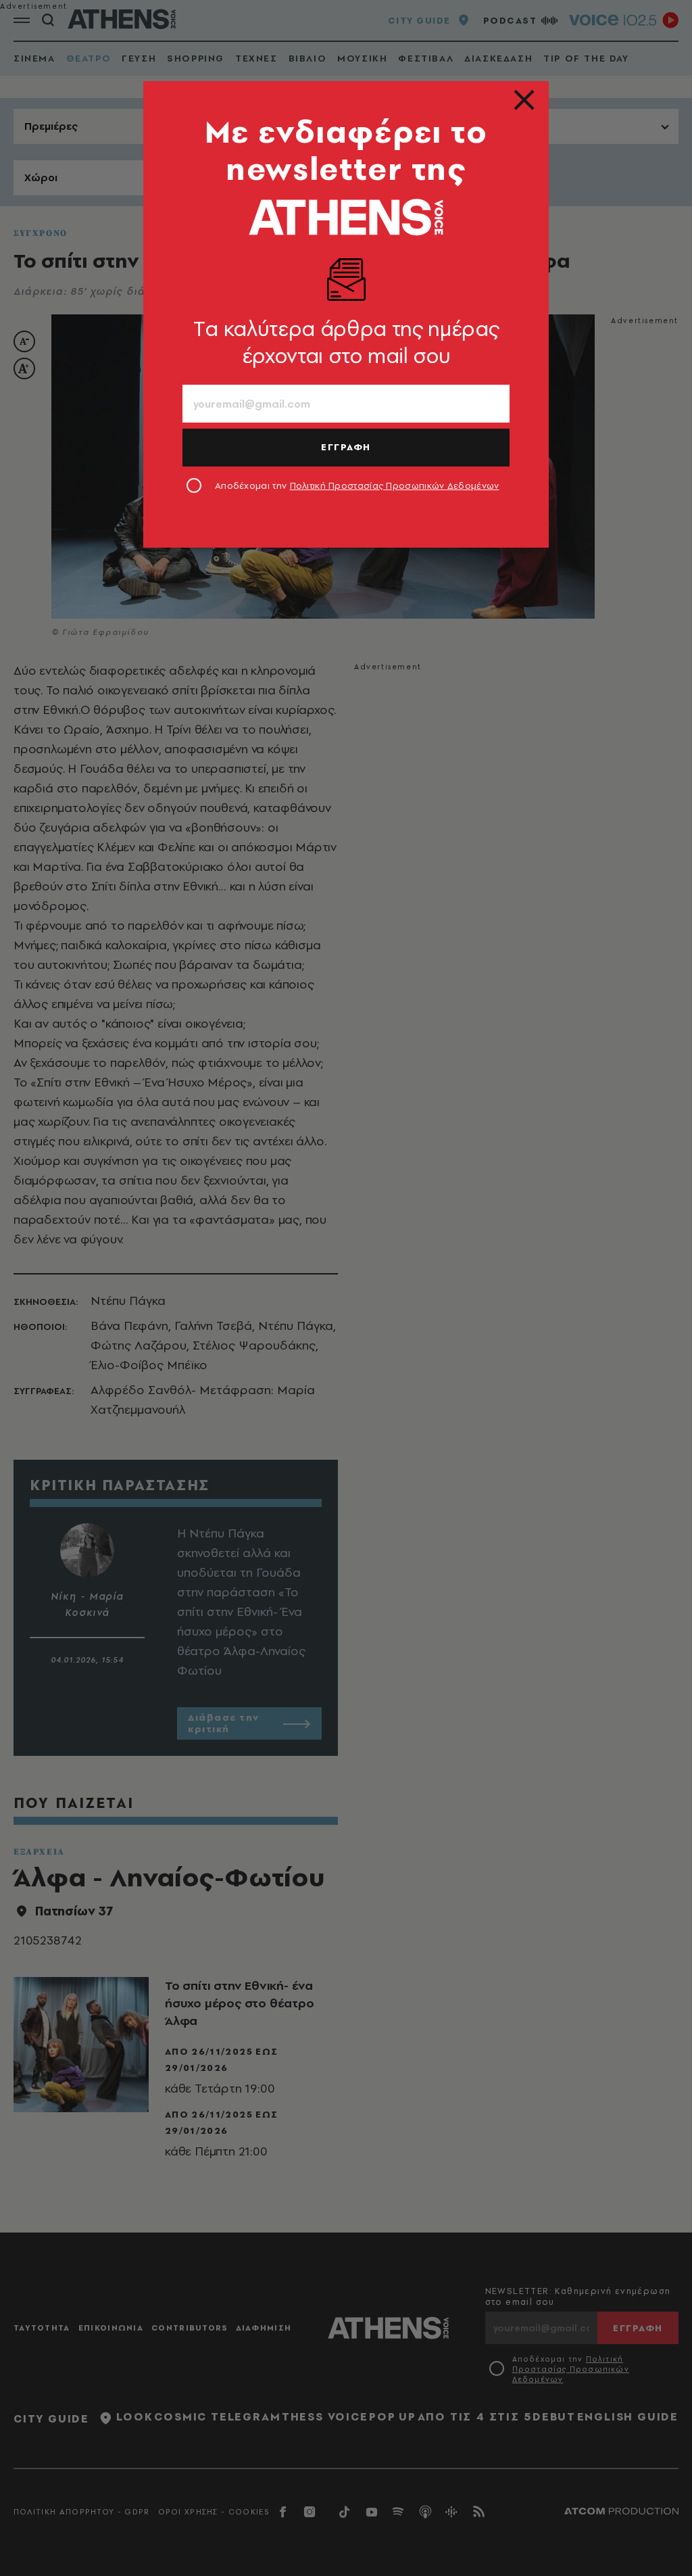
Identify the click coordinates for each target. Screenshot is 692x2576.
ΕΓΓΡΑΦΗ (346, 447)
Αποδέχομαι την (357, 485)
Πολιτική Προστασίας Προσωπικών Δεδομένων (395, 485)
